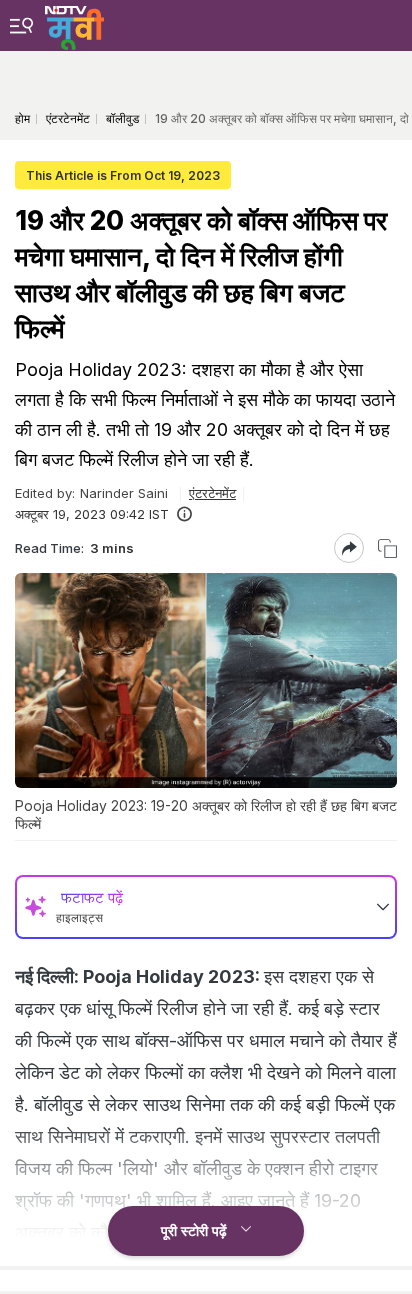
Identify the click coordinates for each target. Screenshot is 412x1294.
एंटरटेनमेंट (212, 493)
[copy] (387, 548)
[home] (74, 25)
